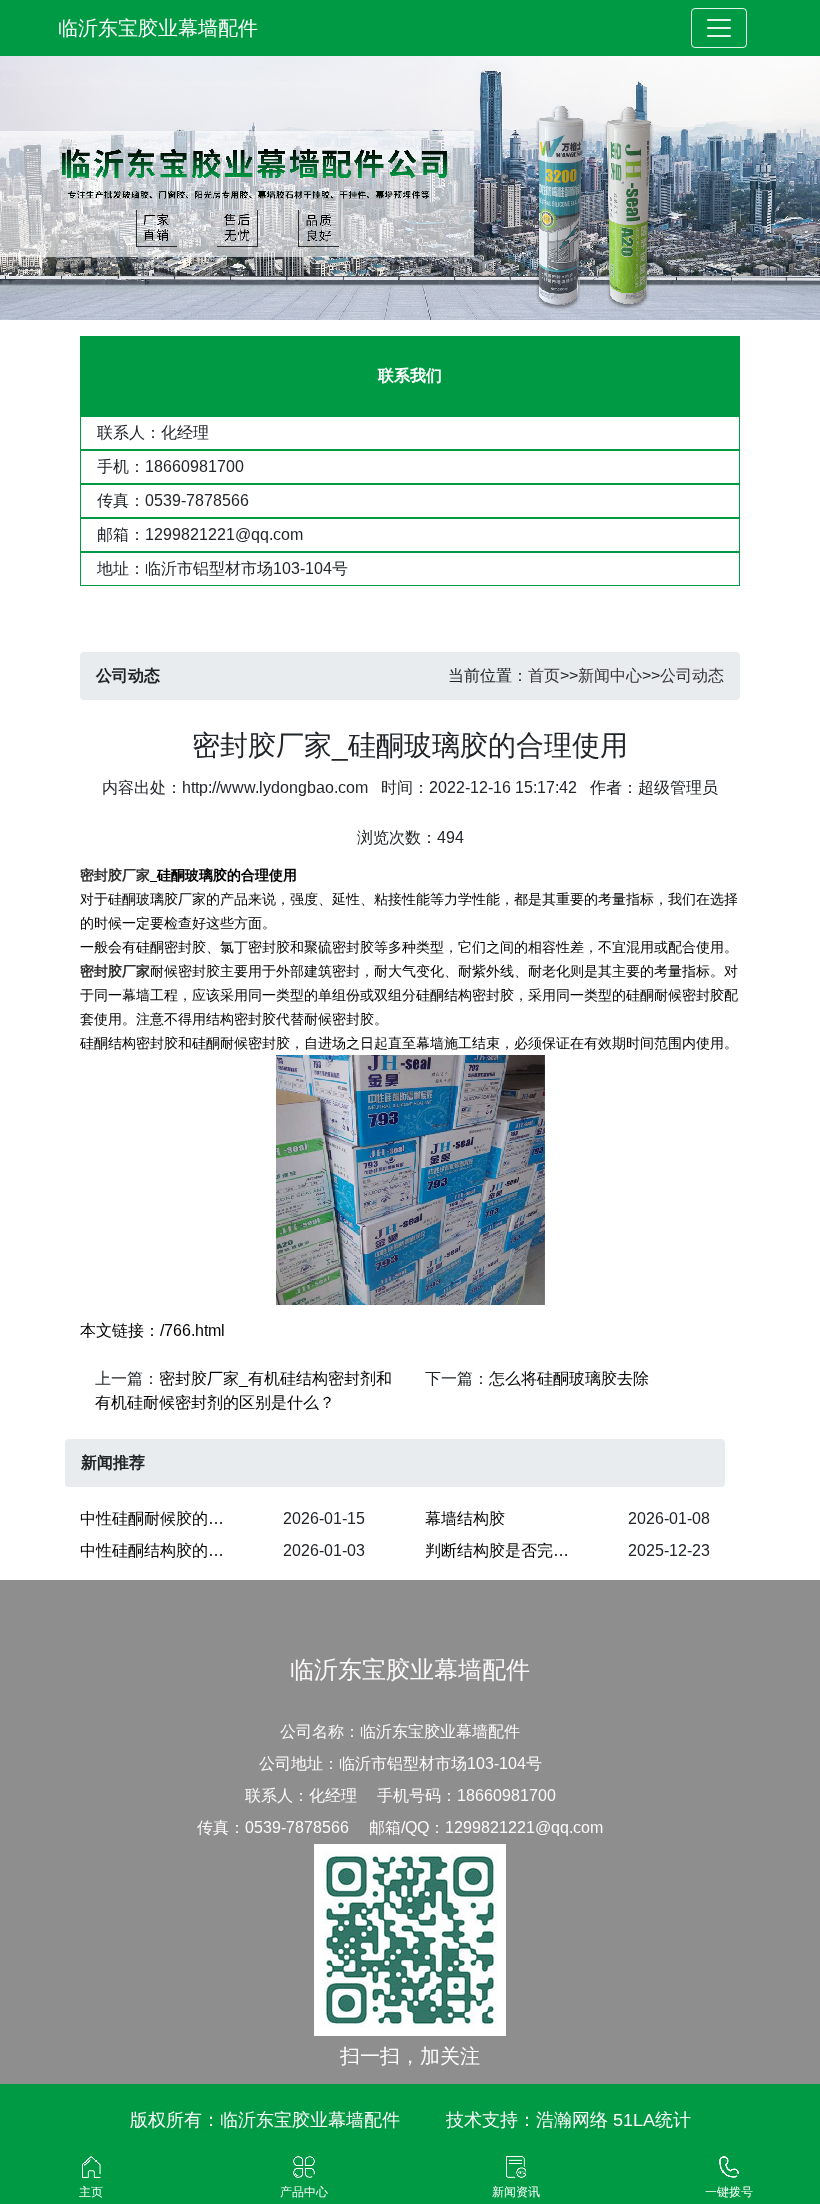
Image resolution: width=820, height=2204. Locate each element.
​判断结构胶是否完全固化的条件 (509, 1550)
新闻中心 (610, 675)
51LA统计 (652, 2120)
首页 (544, 675)
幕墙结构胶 (465, 1518)
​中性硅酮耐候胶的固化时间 (164, 1518)
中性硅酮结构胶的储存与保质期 (164, 1550)
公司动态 (692, 675)
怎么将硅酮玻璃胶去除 (569, 1378)
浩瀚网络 (572, 2120)
